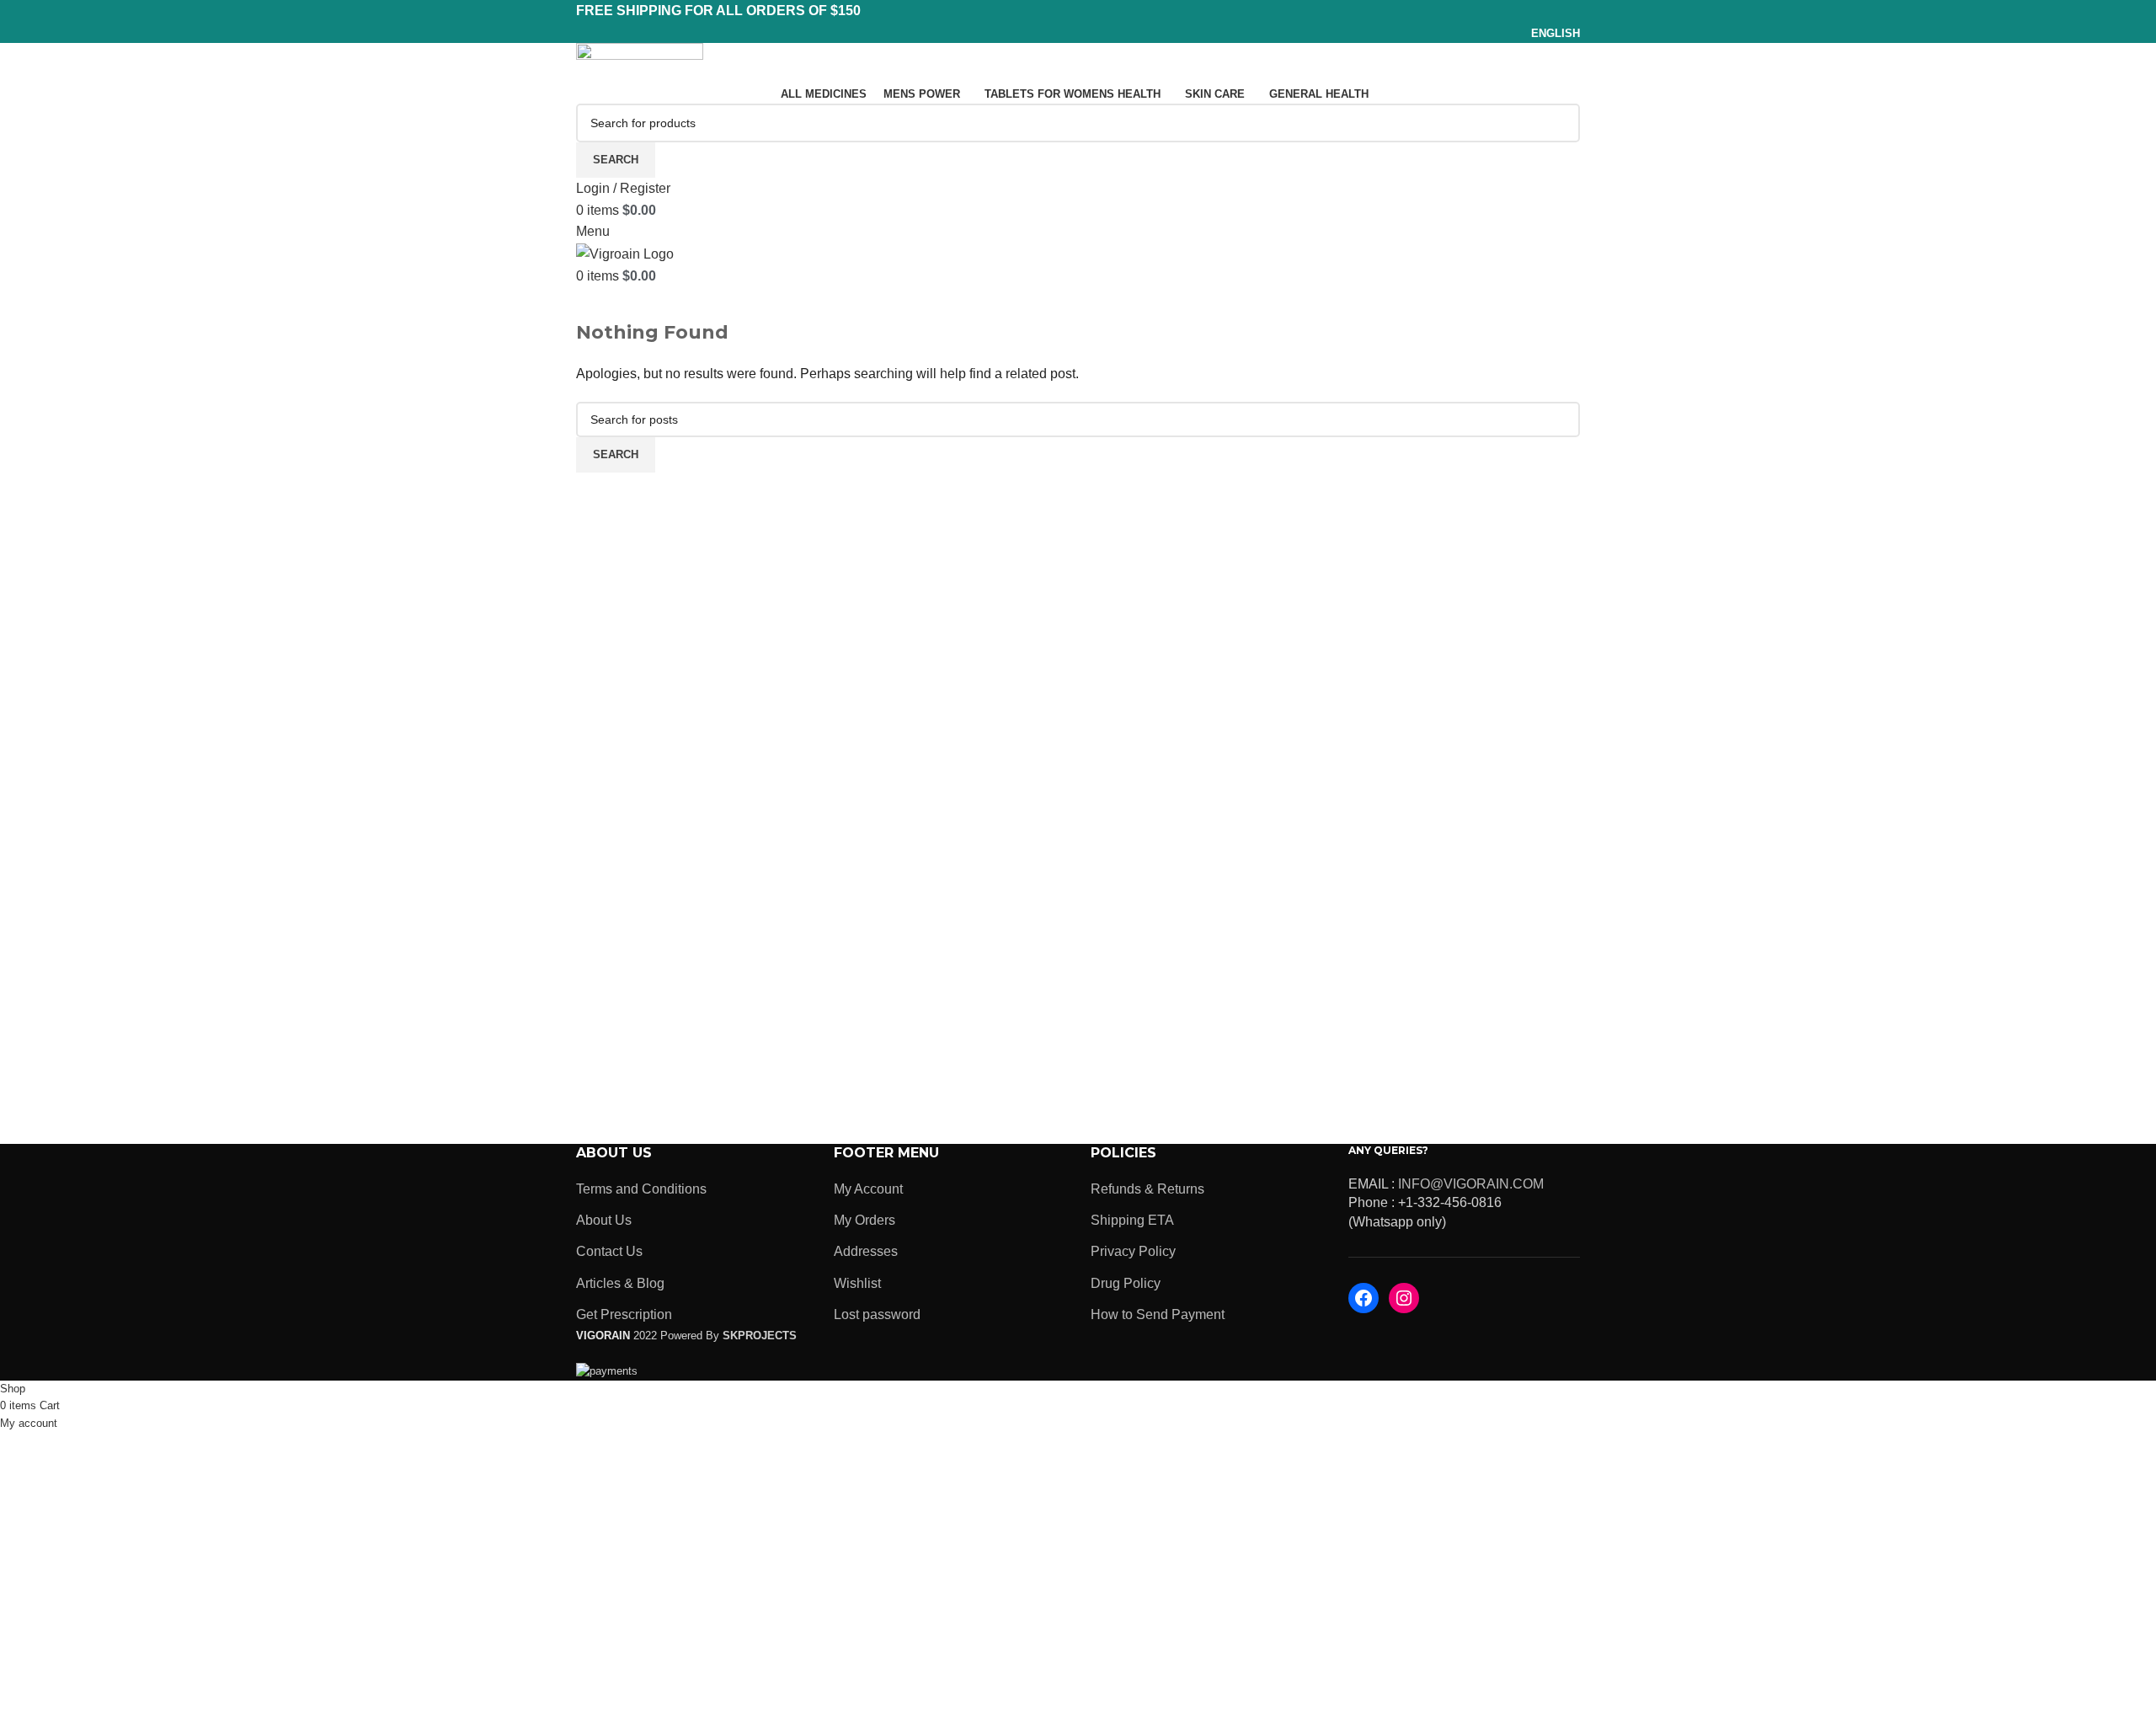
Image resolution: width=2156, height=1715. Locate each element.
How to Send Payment (1158, 1314)
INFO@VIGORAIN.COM (1471, 1184)
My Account (868, 1189)
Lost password (877, 1314)
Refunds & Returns (1147, 1189)
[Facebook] (1364, 1298)
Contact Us (609, 1251)
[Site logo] (640, 62)
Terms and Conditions (641, 1189)
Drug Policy (1126, 1283)
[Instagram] (1404, 1298)
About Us (604, 1220)
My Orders (865, 1220)
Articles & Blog (620, 1283)
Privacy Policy (1133, 1251)
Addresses (866, 1251)
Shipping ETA (1132, 1220)
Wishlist (857, 1283)
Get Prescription (624, 1314)
